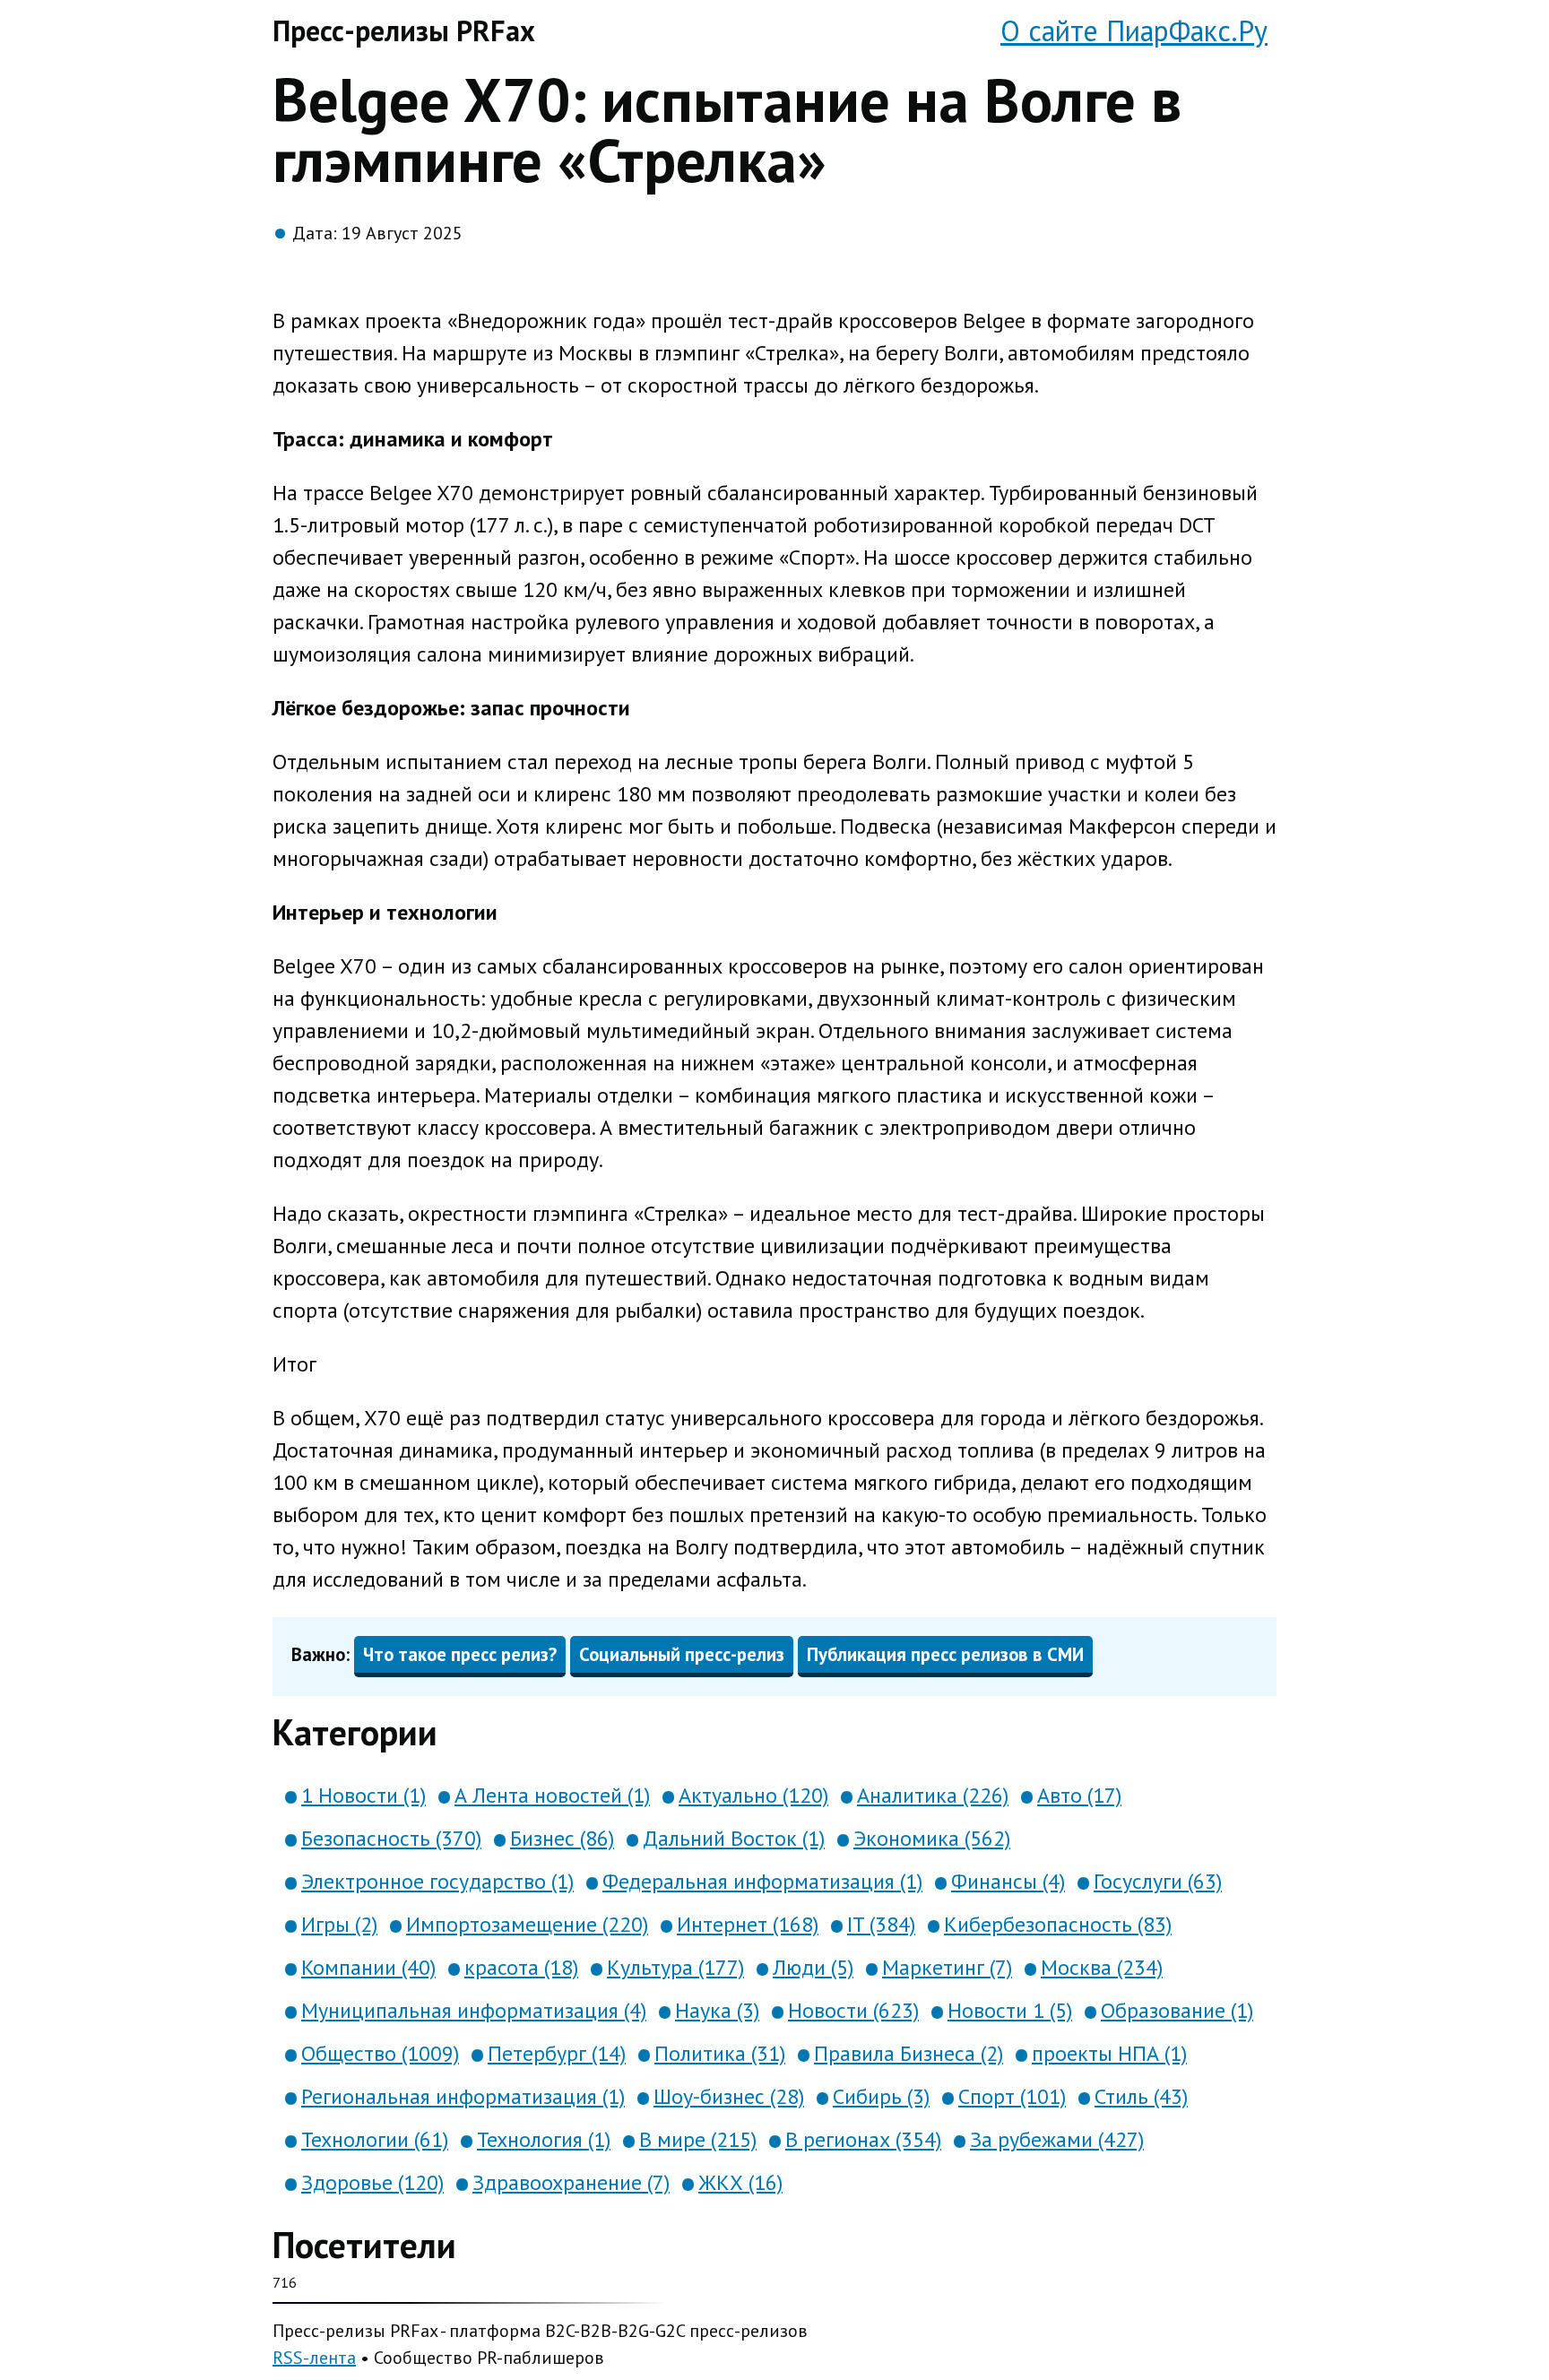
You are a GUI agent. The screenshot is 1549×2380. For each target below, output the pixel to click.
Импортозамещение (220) (527, 1924)
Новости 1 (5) (1010, 2010)
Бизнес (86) (562, 1838)
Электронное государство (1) (437, 1881)
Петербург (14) (557, 2053)
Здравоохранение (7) (571, 2182)
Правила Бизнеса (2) (909, 2053)
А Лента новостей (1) (552, 1795)
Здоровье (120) (372, 2182)
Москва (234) (1102, 1967)
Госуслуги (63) (1158, 1881)
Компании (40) (368, 1967)
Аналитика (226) (933, 1795)
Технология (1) (544, 2139)
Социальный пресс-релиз (682, 1654)
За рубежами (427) (1057, 2139)
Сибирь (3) (881, 2096)
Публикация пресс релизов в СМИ (945, 1654)
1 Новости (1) (363, 1795)
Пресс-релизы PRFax (404, 30)
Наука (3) (717, 2010)
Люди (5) (813, 1967)
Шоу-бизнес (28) (729, 2096)
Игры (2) (339, 1924)
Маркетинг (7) (947, 1967)
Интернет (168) (748, 1924)
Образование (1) (1177, 2010)
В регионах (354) (863, 2139)
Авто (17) (1079, 1795)
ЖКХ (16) (740, 2182)
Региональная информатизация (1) (463, 2096)
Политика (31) (720, 2053)
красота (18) (521, 1967)
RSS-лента (314, 2358)
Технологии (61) (375, 2139)
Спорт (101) (1012, 2096)
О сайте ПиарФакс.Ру (1134, 30)
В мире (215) (698, 2139)
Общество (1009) (380, 2053)
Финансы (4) (1008, 1881)
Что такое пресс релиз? (460, 1654)
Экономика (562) (932, 1838)
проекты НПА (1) (1109, 2053)
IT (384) (881, 1924)
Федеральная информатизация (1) (762, 1881)
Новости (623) (853, 2010)
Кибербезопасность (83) (1058, 1924)
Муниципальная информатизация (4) (474, 2010)
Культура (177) (675, 1967)
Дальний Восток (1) (734, 1838)
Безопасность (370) (391, 1838)
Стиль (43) (1141, 2096)
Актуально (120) (753, 1795)
